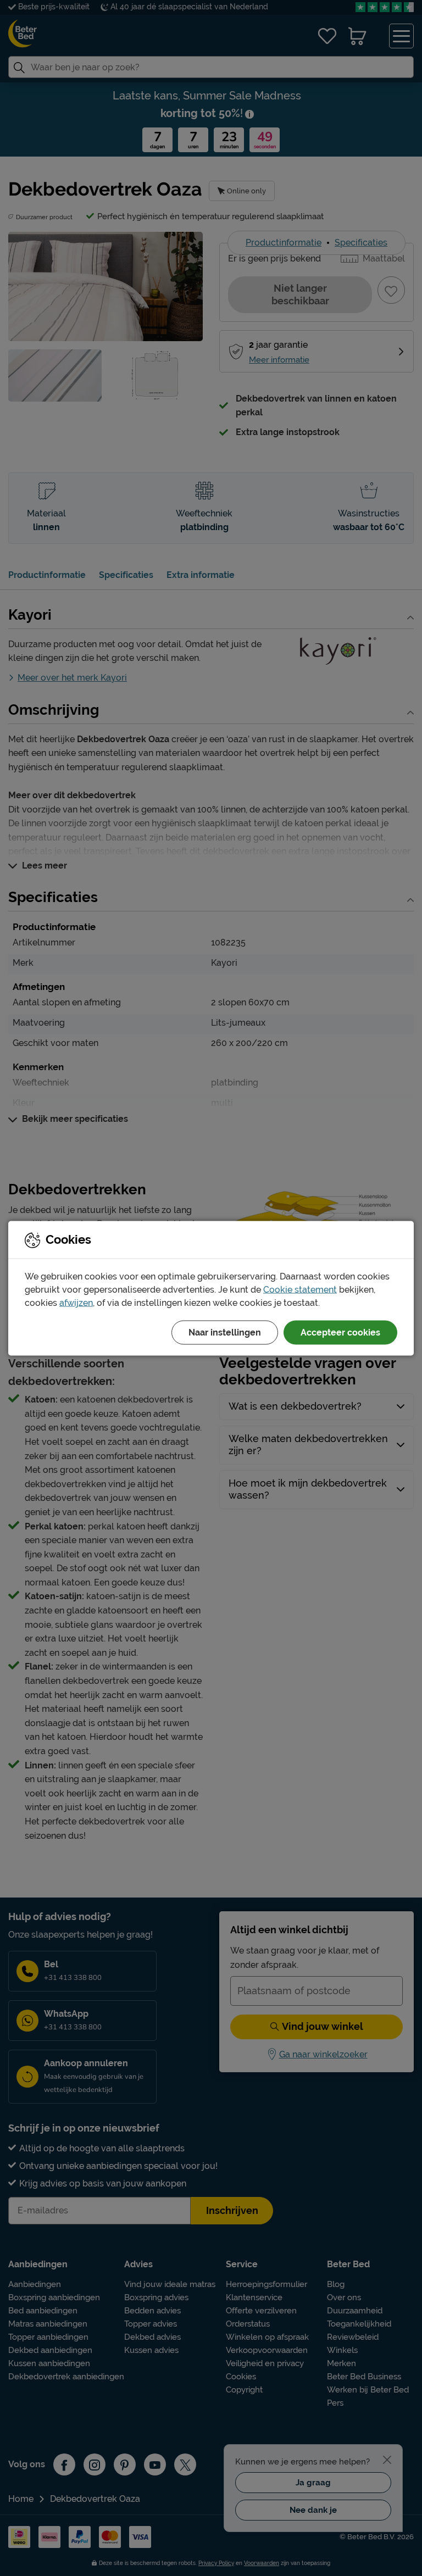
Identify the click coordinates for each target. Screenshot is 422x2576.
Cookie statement (300, 1289)
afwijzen (76, 1302)
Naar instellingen (225, 1332)
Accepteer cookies (340, 1332)
